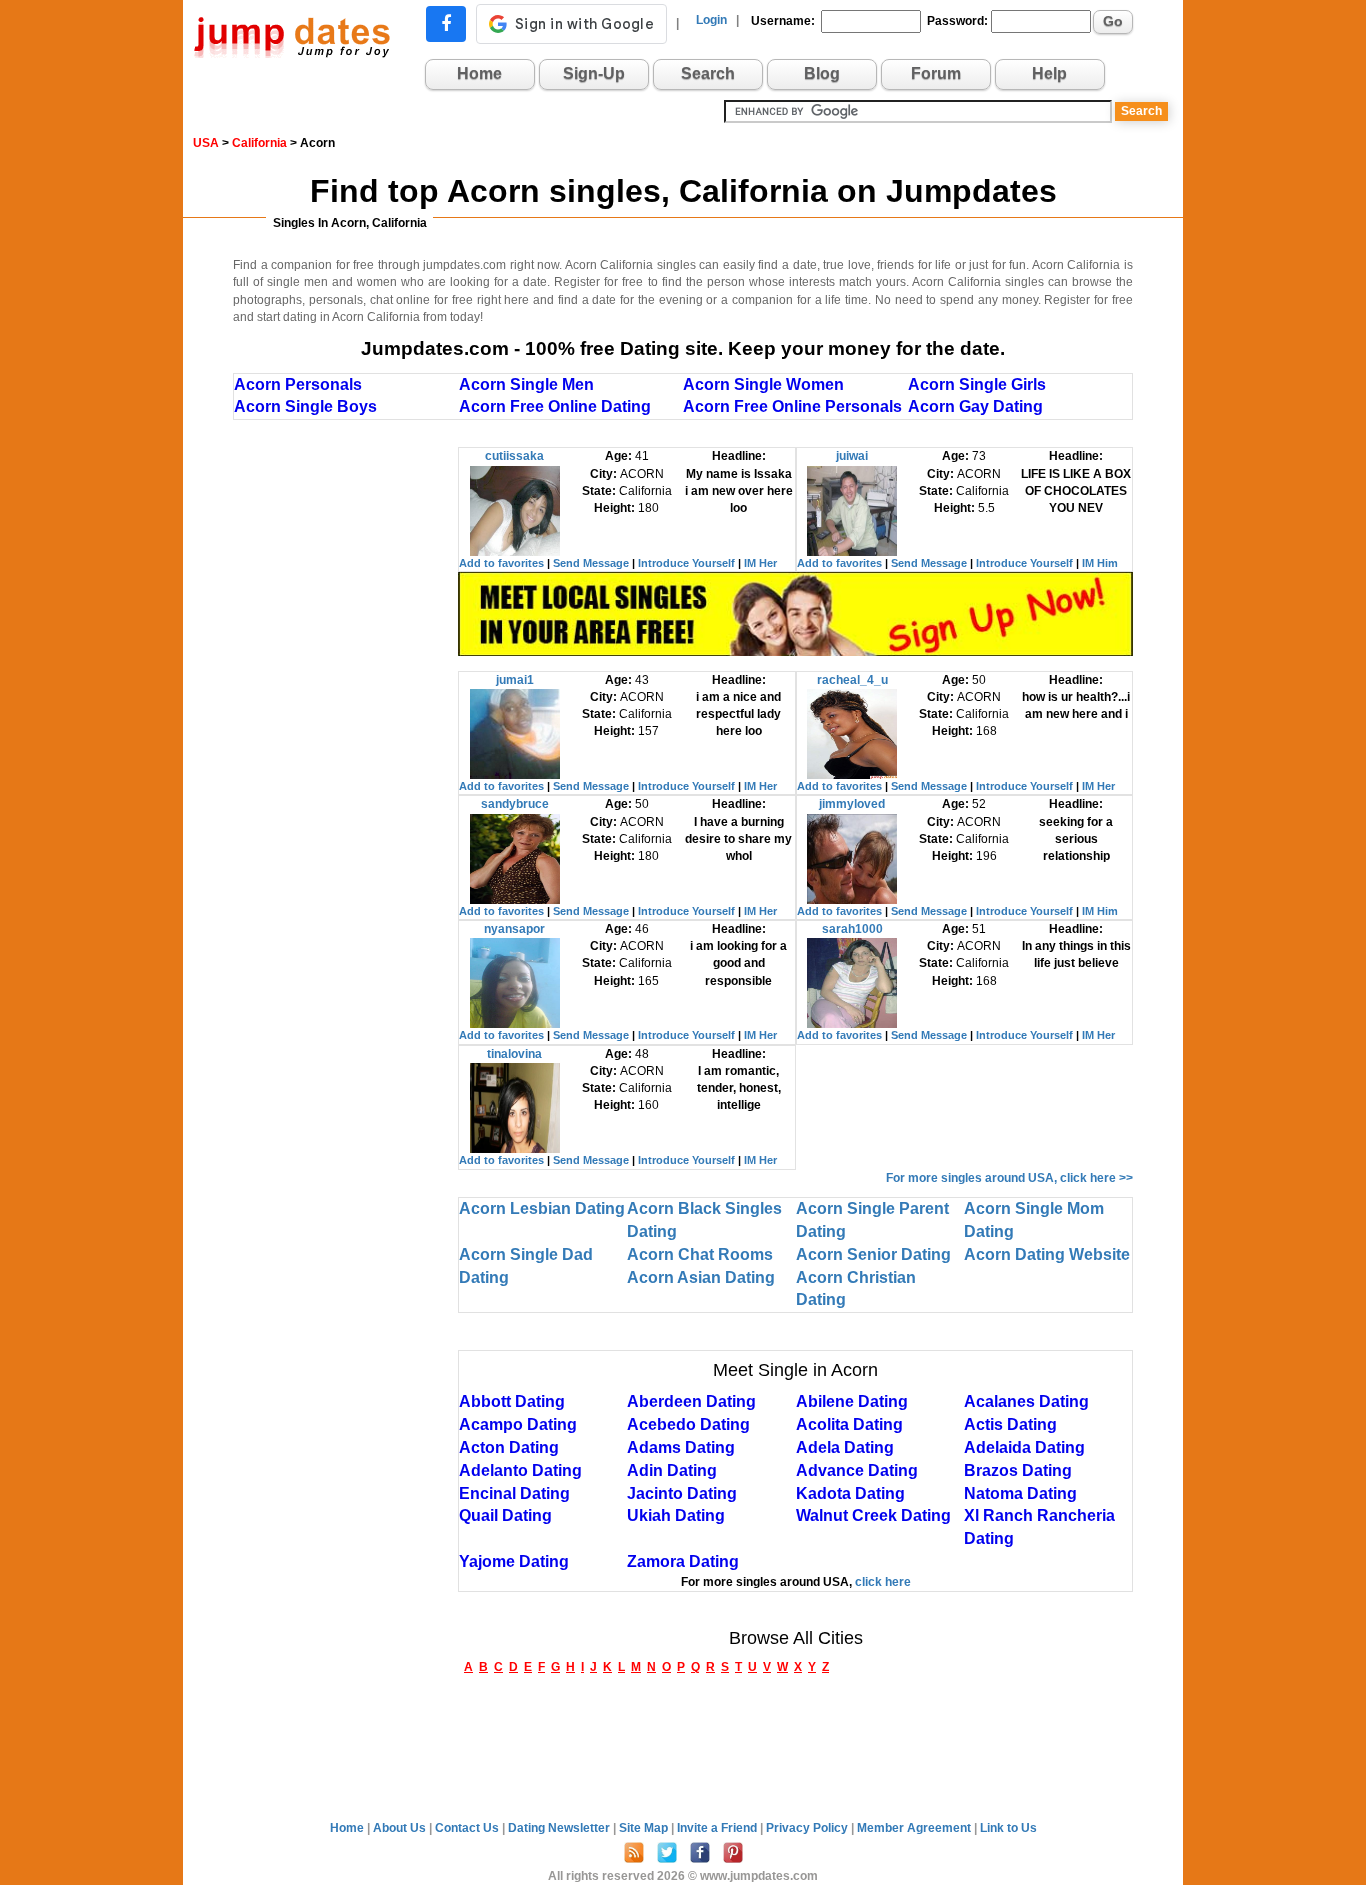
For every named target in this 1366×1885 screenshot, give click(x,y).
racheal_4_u (852, 680)
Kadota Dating (850, 1493)
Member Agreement (915, 1828)
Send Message (591, 563)
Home (479, 73)
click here (883, 1582)
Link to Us (1008, 1828)
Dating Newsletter (560, 1828)
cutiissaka (514, 456)
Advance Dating (857, 1470)
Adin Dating (672, 1470)
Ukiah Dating (676, 1515)
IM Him (1100, 563)
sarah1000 (852, 929)
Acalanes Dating (1026, 1401)
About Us (401, 1828)
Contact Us (468, 1828)
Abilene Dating (852, 1401)
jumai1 (515, 680)
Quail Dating (505, 1515)
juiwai (852, 456)
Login (711, 20)
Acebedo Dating (688, 1424)
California (259, 143)
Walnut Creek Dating (873, 1515)
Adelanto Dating (520, 1470)
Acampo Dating (518, 1424)
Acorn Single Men (526, 384)
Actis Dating (1010, 1424)
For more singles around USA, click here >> (1009, 1178)
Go (1113, 21)
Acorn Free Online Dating (555, 406)
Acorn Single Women (763, 384)
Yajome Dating (514, 1561)
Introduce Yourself (686, 563)
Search (708, 73)
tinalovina (514, 1054)
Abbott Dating (512, 1401)
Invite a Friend (718, 1828)
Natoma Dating (1020, 1493)
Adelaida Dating (1024, 1447)
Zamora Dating (683, 1561)
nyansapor (514, 929)
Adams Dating (681, 1447)
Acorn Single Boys (305, 406)
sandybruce (515, 804)
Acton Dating (509, 1447)
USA (206, 143)
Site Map (645, 1828)
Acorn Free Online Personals (792, 406)
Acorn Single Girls (977, 384)
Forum (936, 73)
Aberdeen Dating (691, 1401)
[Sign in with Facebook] (446, 24)
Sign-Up (594, 73)
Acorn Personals (298, 384)
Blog (822, 73)
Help (1049, 73)
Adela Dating (845, 1447)
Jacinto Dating (682, 1493)
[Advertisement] (346, 747)
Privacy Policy (808, 1828)
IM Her (760, 563)
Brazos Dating (1018, 1470)
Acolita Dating (849, 1424)
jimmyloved (852, 804)
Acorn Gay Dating (975, 406)
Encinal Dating (514, 1493)
